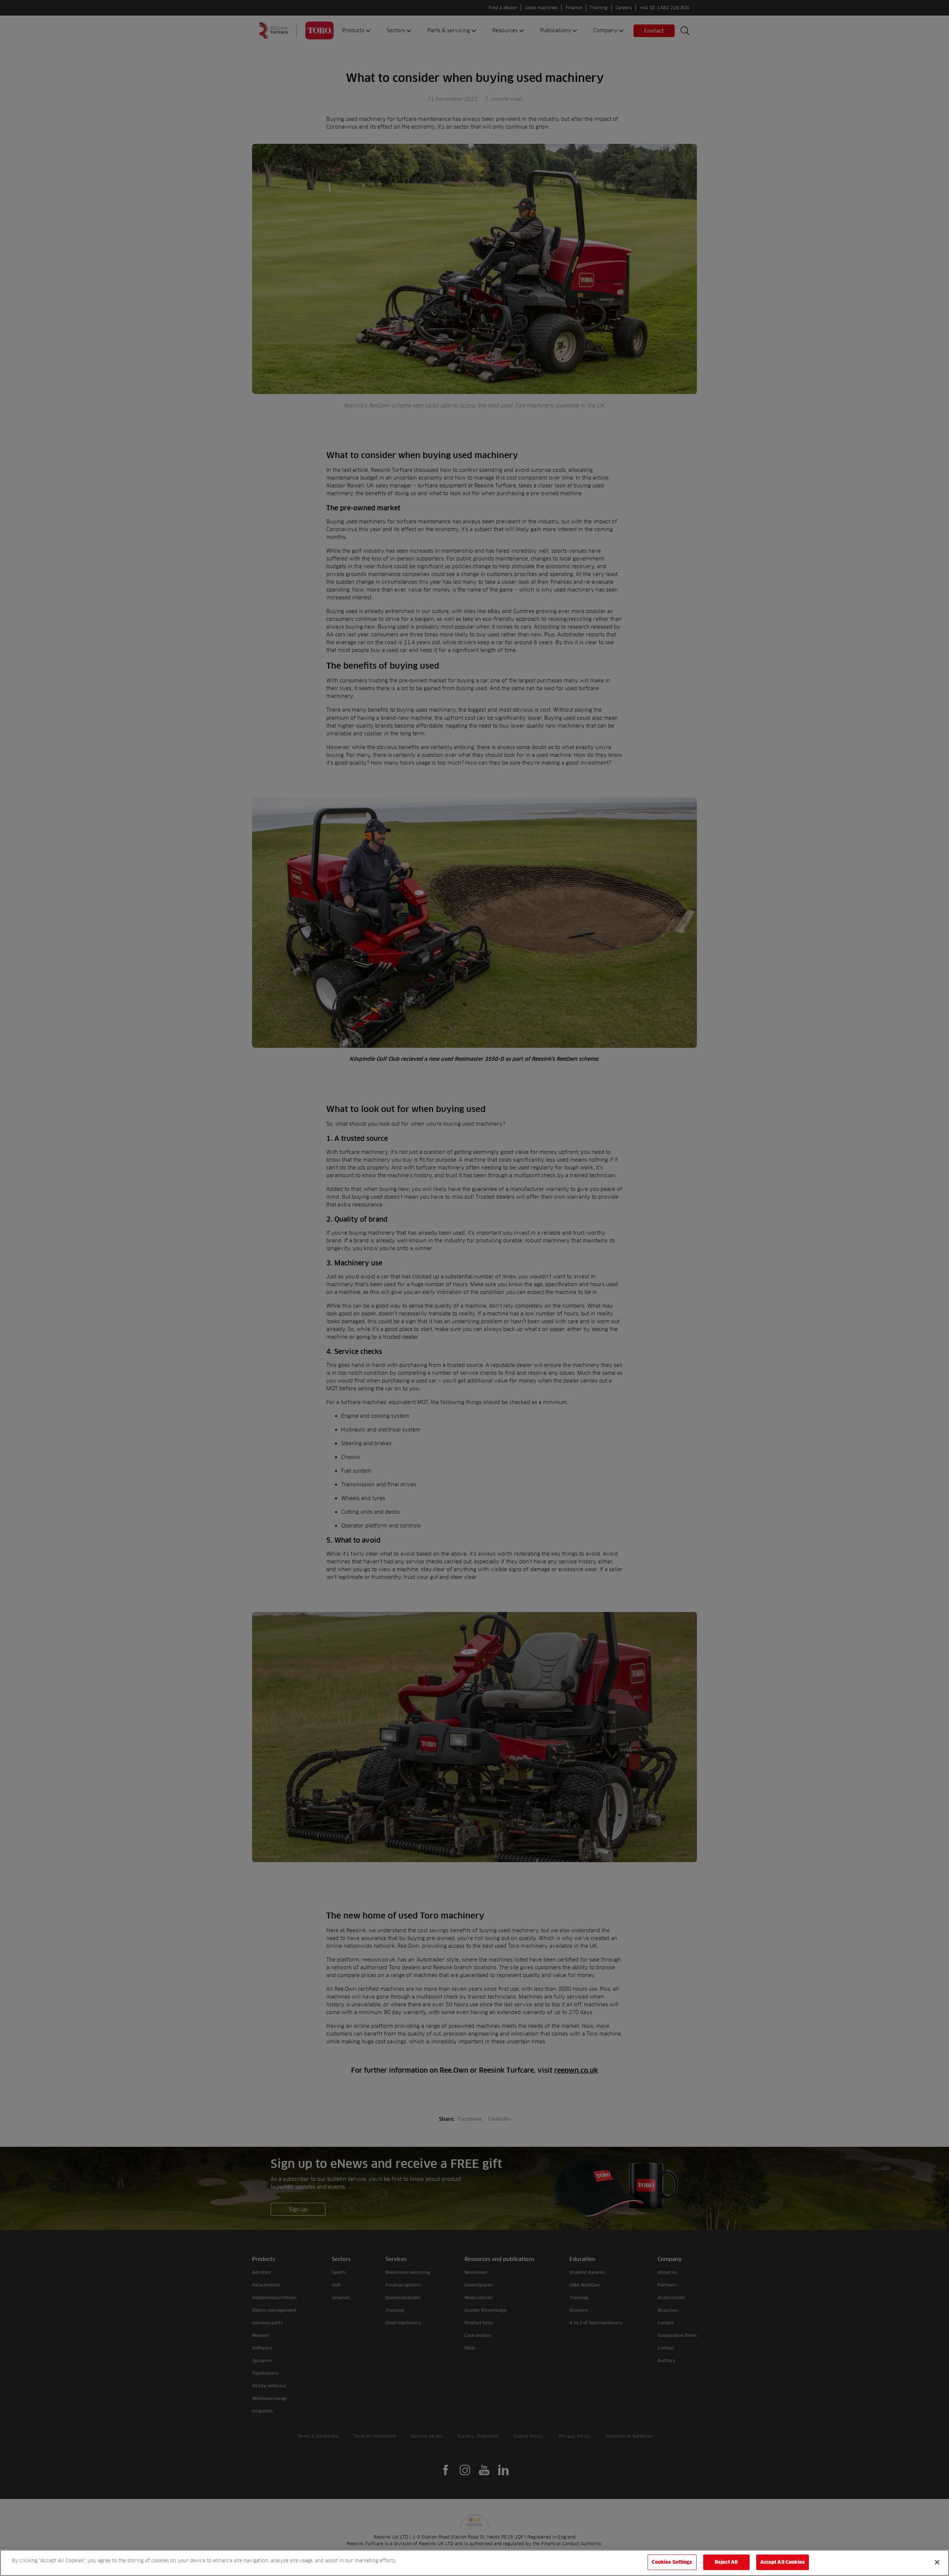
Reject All (726, 2562)
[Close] (937, 2562)
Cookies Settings (672, 2562)
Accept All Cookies (783, 2562)
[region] (474, 2563)
